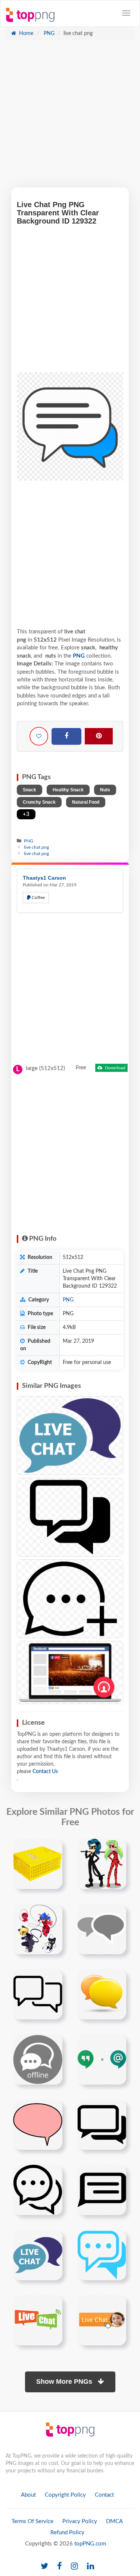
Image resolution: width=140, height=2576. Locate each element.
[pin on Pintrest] (52, 1849)
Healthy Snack (68, 790)
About (28, 2495)
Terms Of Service (32, 2521)
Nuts (105, 790)
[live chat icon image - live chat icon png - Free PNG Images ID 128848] (70, 1436)
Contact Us (45, 1772)
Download (115, 1068)
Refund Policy (67, 2533)
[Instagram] (74, 2566)
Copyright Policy (65, 2495)
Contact (104, 2495)
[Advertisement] (70, 118)
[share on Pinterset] (99, 736)
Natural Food (86, 802)
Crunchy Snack (39, 802)
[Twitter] (44, 2566)
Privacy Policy (80, 2521)
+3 (26, 814)
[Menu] (126, 13)
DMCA (114, 2521)
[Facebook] (66, 737)
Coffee (38, 898)
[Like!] (39, 736)
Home (25, 34)
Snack (29, 790)
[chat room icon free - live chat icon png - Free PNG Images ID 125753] (70, 1517)
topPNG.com (90, 2544)
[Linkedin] (91, 2566)
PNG (48, 34)
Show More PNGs (65, 2382)
